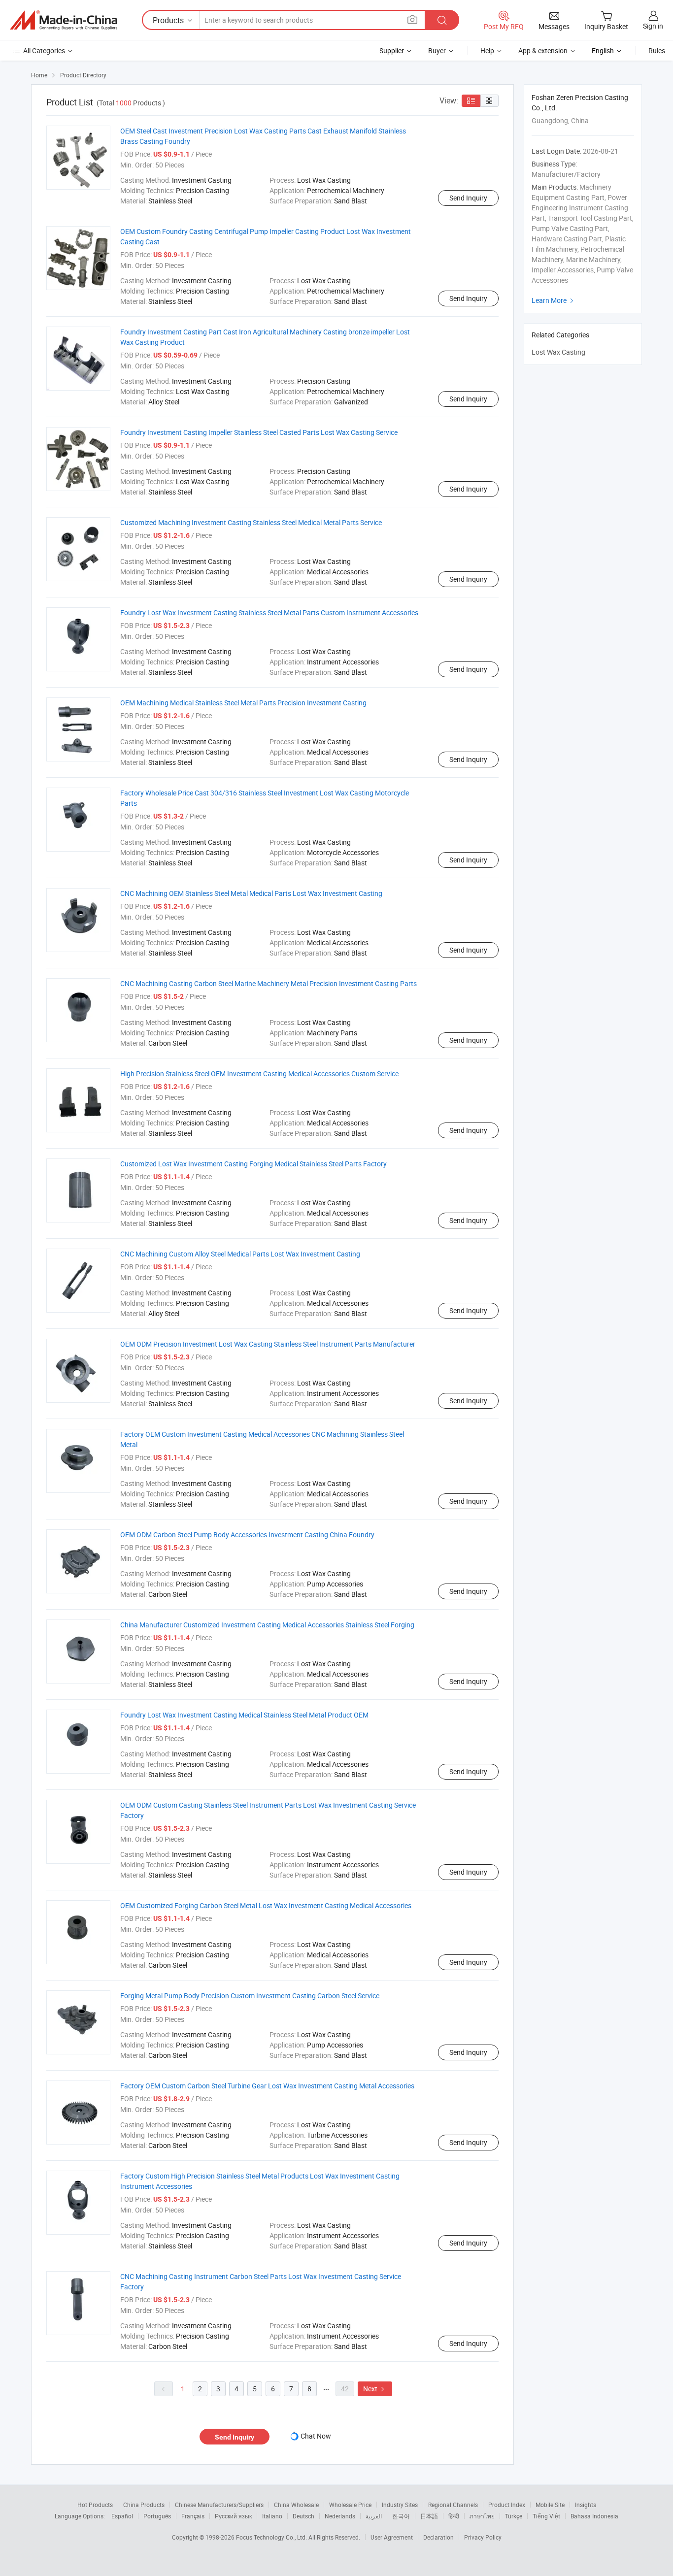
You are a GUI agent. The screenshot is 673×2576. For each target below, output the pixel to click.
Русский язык (233, 2516)
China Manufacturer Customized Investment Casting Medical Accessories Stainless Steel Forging (267, 1625)
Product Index (507, 2505)
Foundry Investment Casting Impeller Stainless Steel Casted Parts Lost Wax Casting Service (259, 432)
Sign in (653, 26)
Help (487, 50)
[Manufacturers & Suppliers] (64, 20)
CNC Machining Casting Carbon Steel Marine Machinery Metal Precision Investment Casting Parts (269, 983)
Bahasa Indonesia (594, 2516)
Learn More (554, 300)
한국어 (401, 2516)
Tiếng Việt (546, 2516)
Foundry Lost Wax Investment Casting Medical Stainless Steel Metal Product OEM (244, 1715)
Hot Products (95, 2505)
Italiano (272, 2516)
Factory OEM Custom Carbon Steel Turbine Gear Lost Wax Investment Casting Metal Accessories (267, 2086)
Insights (586, 2505)
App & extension (543, 50)
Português (157, 2516)
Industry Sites (400, 2505)
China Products (144, 2505)
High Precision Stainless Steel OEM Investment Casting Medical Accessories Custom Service (259, 1073)
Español (122, 2516)
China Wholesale (296, 2505)
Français (193, 2516)
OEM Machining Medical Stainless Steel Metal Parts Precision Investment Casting (243, 703)
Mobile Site (550, 2505)
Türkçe (514, 2516)
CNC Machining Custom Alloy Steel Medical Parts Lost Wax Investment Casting (240, 1254)
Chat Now (316, 2436)
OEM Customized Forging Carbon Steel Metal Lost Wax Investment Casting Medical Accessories (266, 1905)
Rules (657, 50)
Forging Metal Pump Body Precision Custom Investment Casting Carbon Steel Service (250, 1996)
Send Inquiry (468, 198)
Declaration (438, 2537)
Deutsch (303, 2516)
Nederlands (340, 2516)
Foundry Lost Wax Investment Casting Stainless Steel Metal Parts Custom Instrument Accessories (269, 612)
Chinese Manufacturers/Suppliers (219, 2505)
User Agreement (392, 2537)
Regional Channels (453, 2505)
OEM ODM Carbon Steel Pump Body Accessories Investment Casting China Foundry (247, 1535)
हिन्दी (454, 2516)
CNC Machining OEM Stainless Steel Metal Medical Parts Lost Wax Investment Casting (251, 893)
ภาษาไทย (482, 2516)
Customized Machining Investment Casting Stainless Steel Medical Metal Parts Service (251, 522)
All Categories (44, 50)
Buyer (437, 50)
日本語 (429, 2516)
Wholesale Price (350, 2505)
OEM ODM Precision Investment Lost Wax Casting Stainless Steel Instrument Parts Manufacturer (268, 1344)
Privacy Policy (483, 2537)
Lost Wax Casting (558, 352)
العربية (374, 2516)
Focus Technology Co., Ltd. (272, 2537)
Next (375, 2389)
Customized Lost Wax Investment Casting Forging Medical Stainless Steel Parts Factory (253, 1164)
